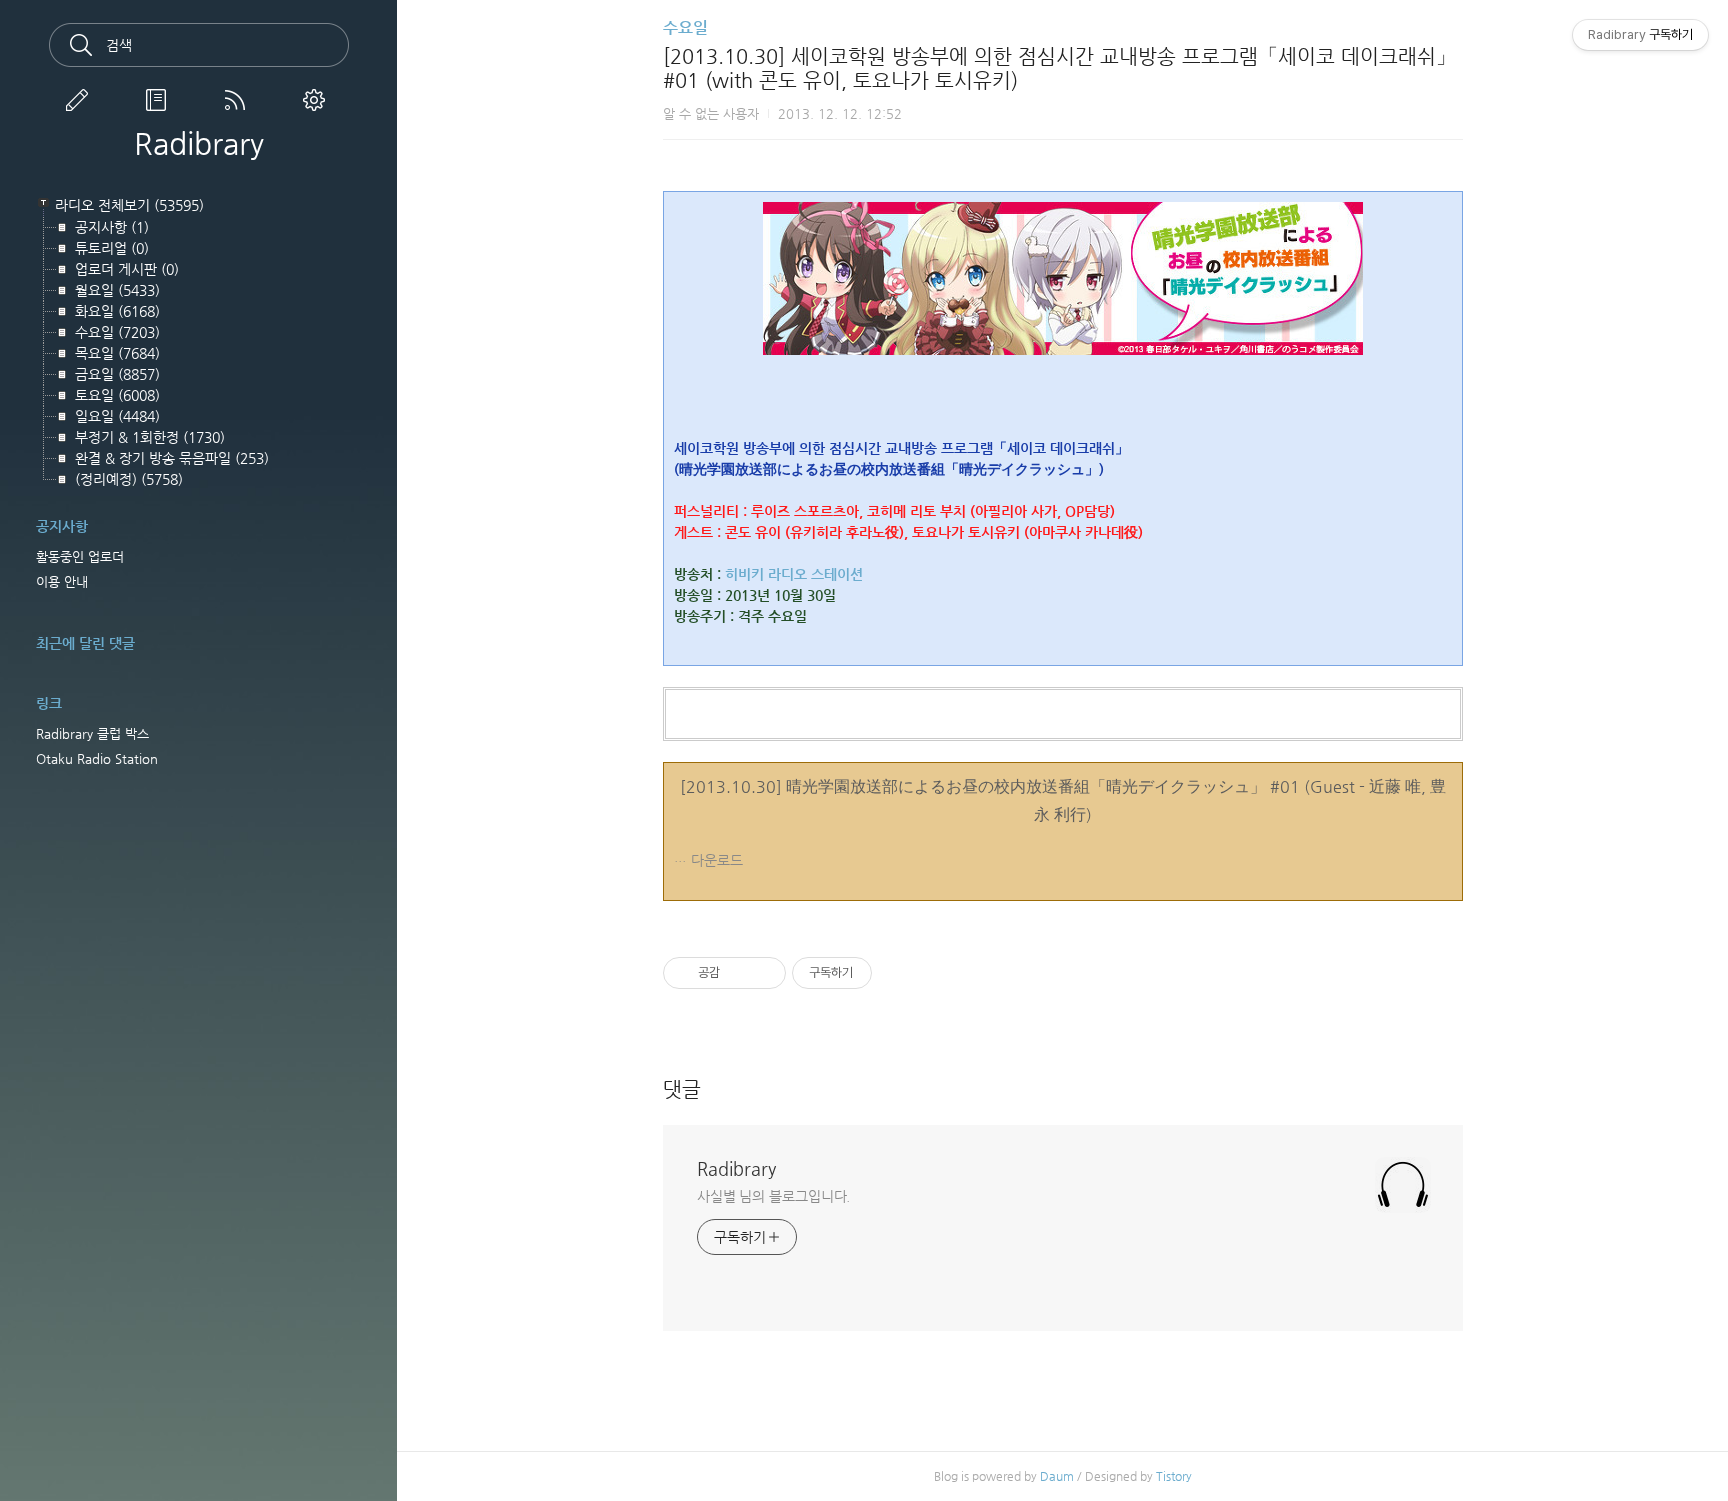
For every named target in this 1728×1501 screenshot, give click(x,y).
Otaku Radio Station (97, 758)
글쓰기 (81, 100)
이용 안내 (62, 581)
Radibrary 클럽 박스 (92, 733)
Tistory (1174, 1476)
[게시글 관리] (763, 973)
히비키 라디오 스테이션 (794, 574)
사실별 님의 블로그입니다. (774, 1196)
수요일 (685, 27)
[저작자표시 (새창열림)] (881, 973)
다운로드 (717, 860)
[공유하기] (738, 973)
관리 (318, 100)
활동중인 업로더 (80, 556)
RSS (239, 100)
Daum (1057, 1476)
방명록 (160, 100)
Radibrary (199, 144)
